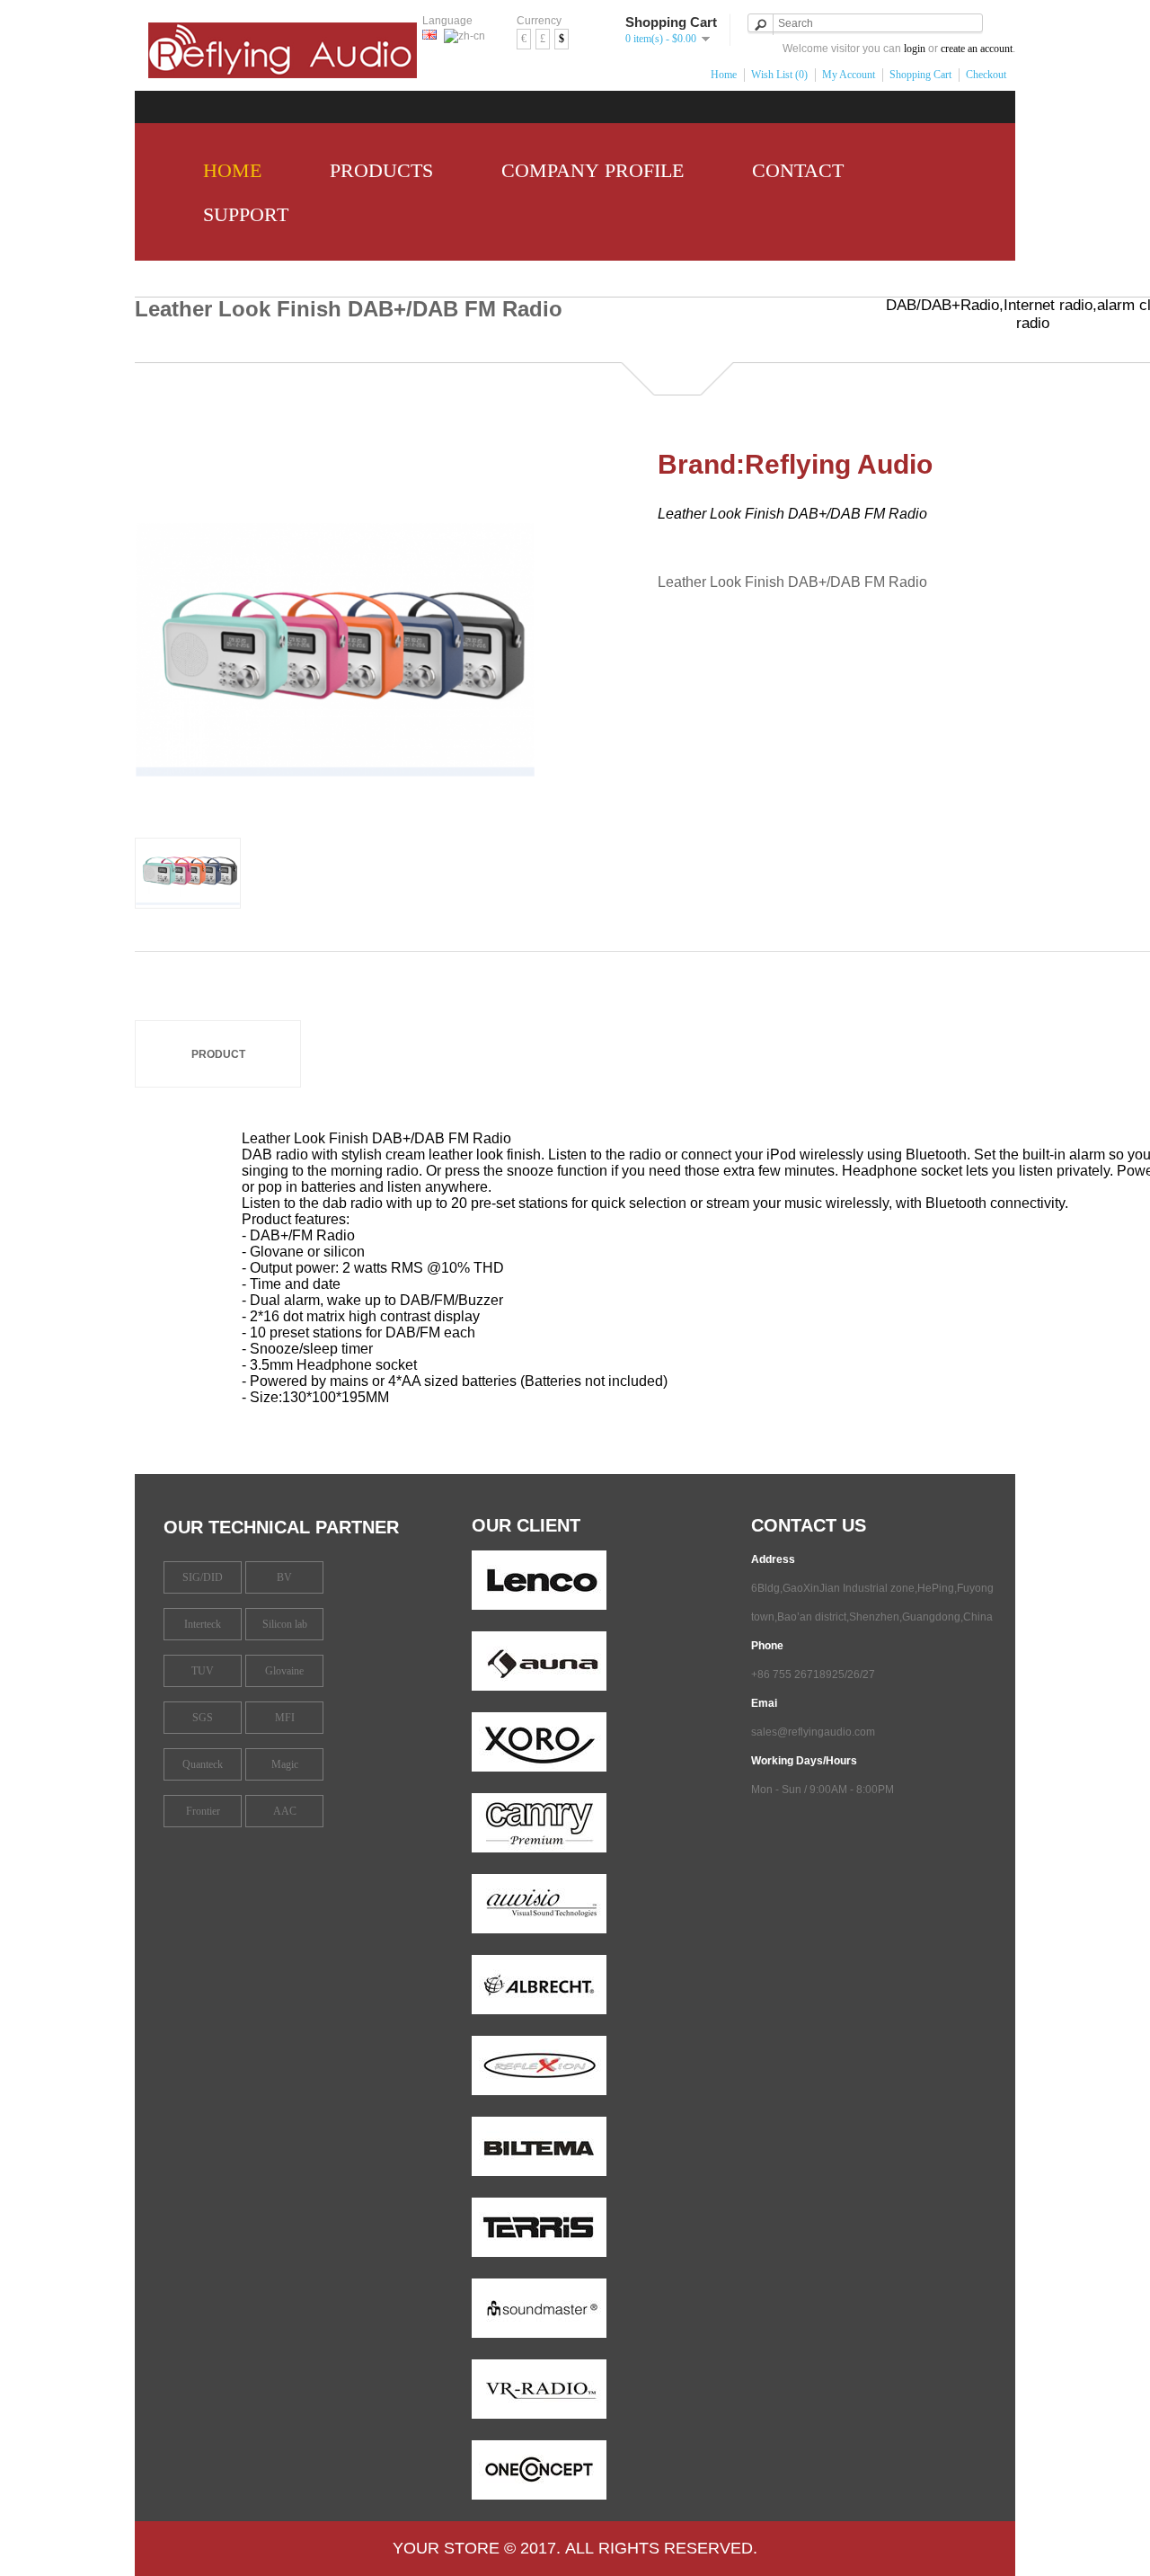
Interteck (203, 1624)
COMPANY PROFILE (587, 170)
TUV (203, 1671)
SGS (203, 1718)
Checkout (986, 75)
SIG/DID (203, 1577)
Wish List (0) (779, 75)
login (915, 49)
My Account (849, 75)
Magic (285, 1764)
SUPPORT (240, 214)
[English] (429, 35)
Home (724, 75)
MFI (285, 1718)
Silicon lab (285, 1624)
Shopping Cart (920, 75)
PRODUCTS (376, 170)
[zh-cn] (464, 36)
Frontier (203, 1811)
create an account (977, 49)
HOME (227, 170)
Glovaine (284, 1671)
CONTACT (792, 170)
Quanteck (203, 1764)
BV (284, 1577)
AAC (285, 1811)
